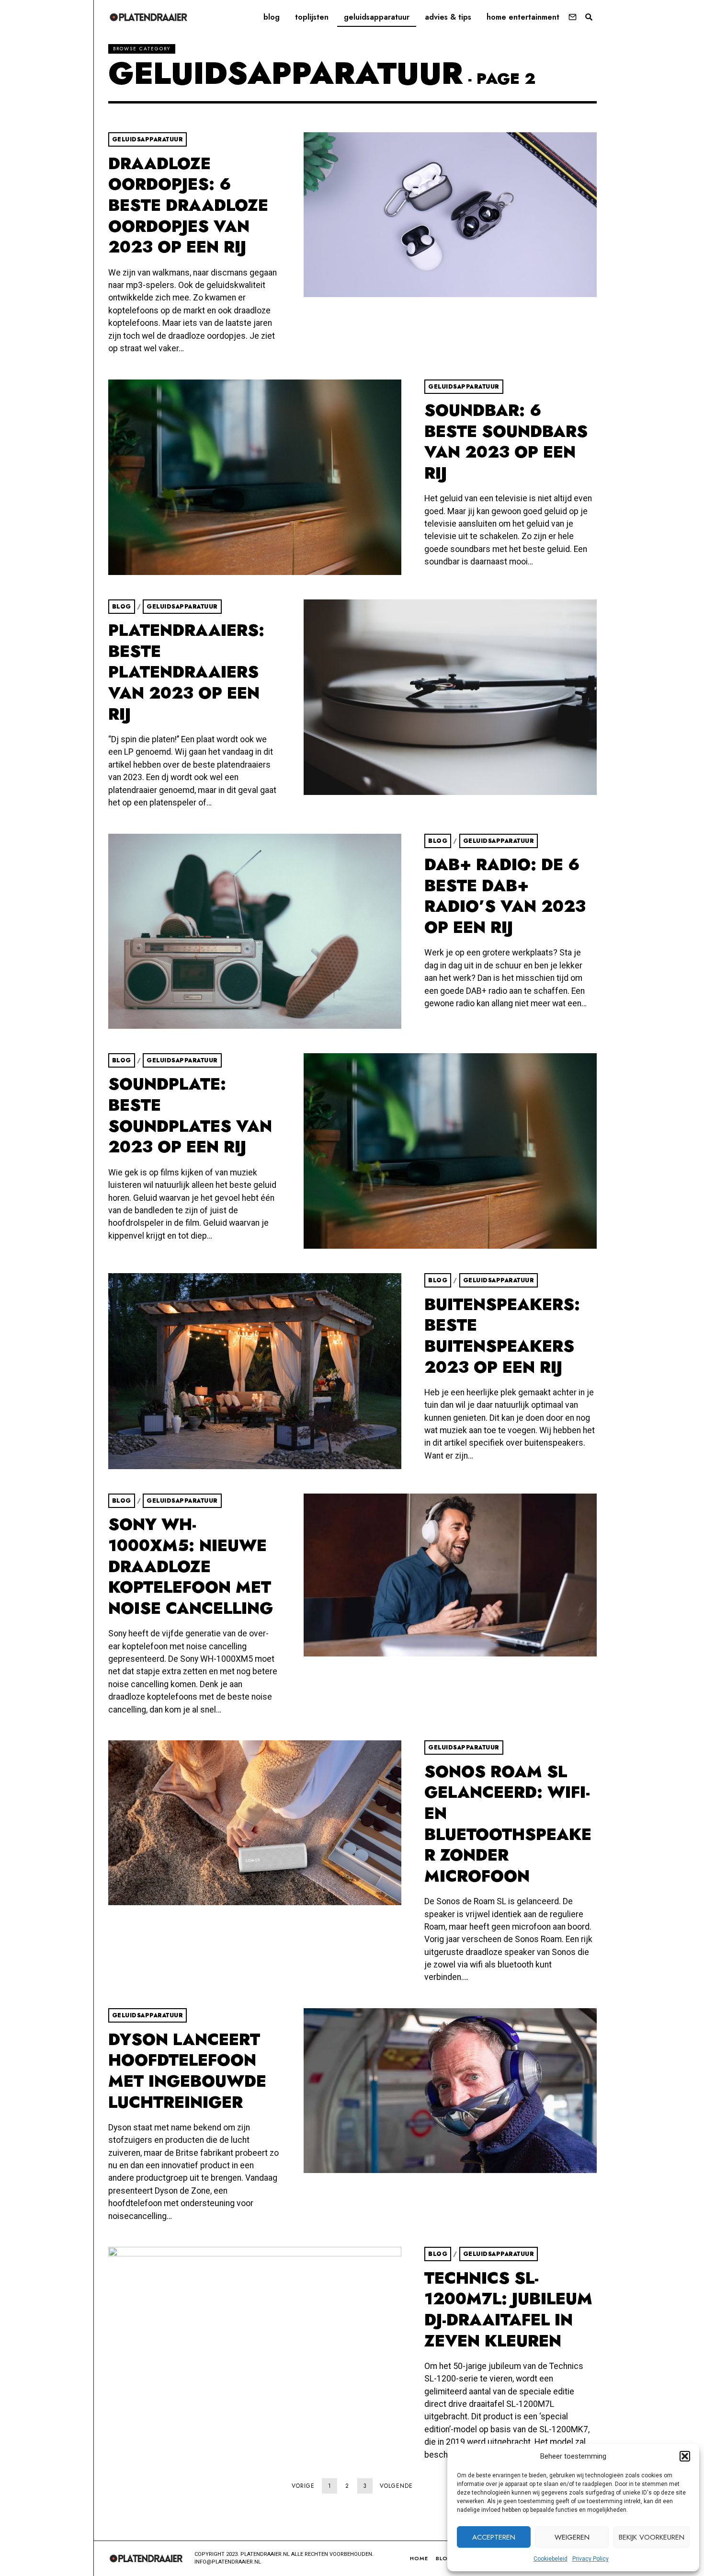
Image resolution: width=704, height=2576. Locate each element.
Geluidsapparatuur (377, 17)
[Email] (573, 17)
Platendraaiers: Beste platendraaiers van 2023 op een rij (186, 672)
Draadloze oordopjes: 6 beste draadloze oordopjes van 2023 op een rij (188, 206)
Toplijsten (312, 17)
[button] (685, 2456)
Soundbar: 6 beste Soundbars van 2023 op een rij (506, 442)
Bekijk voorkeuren (652, 2537)
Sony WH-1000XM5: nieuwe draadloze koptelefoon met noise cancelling (191, 1566)
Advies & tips (448, 17)
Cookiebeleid (551, 2559)
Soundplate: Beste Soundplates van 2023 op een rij (190, 1115)
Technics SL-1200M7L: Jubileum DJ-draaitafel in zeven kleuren (508, 2310)
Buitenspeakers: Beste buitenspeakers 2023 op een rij (502, 1336)
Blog (272, 17)
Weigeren (572, 2537)
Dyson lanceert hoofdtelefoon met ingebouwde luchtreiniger (187, 2071)
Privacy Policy (590, 2559)
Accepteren (494, 2537)
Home (419, 2558)
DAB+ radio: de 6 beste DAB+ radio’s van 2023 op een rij (505, 896)
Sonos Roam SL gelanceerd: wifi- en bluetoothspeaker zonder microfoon (508, 1824)
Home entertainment (523, 17)
